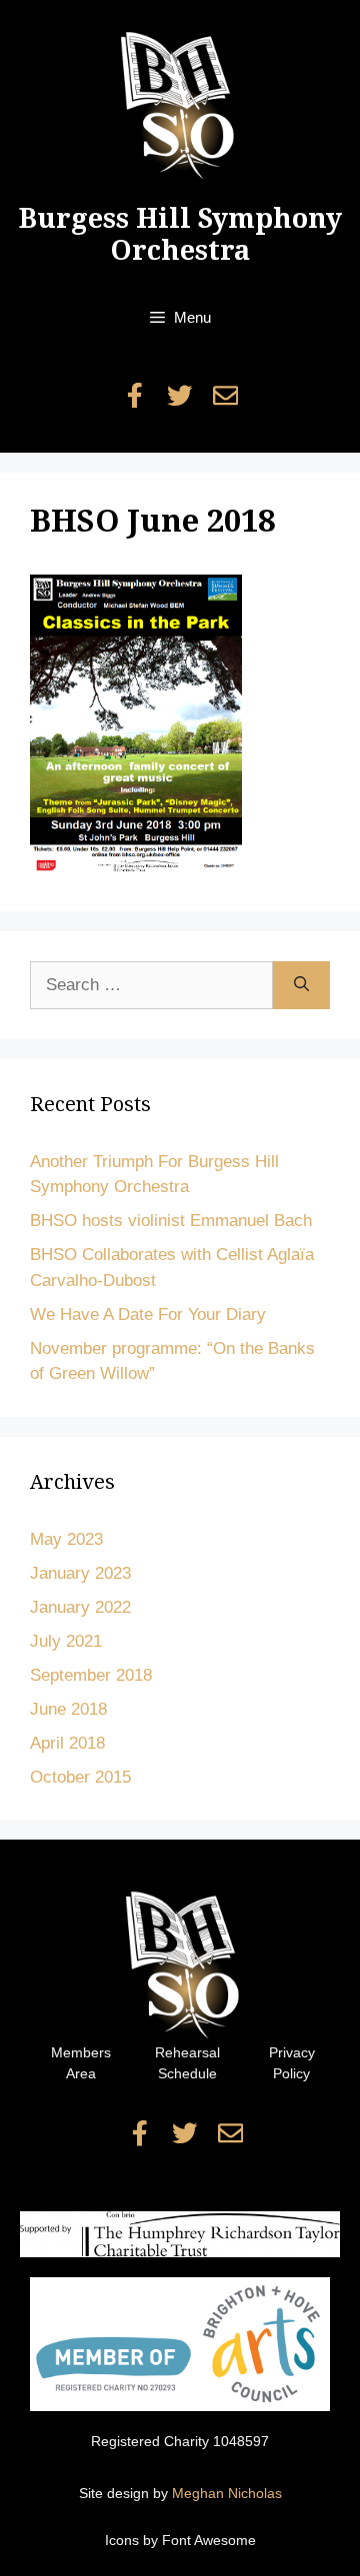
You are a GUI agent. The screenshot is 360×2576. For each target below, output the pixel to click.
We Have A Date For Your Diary (148, 1314)
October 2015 (80, 1777)
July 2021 (66, 1641)
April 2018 (67, 1743)
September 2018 (91, 1675)
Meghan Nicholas (227, 2493)
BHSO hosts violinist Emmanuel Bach (171, 1221)
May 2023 (66, 1539)
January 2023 (80, 1573)
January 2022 (80, 1607)
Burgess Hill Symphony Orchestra (180, 234)
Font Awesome (209, 2540)
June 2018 (68, 1709)
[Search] (301, 985)
